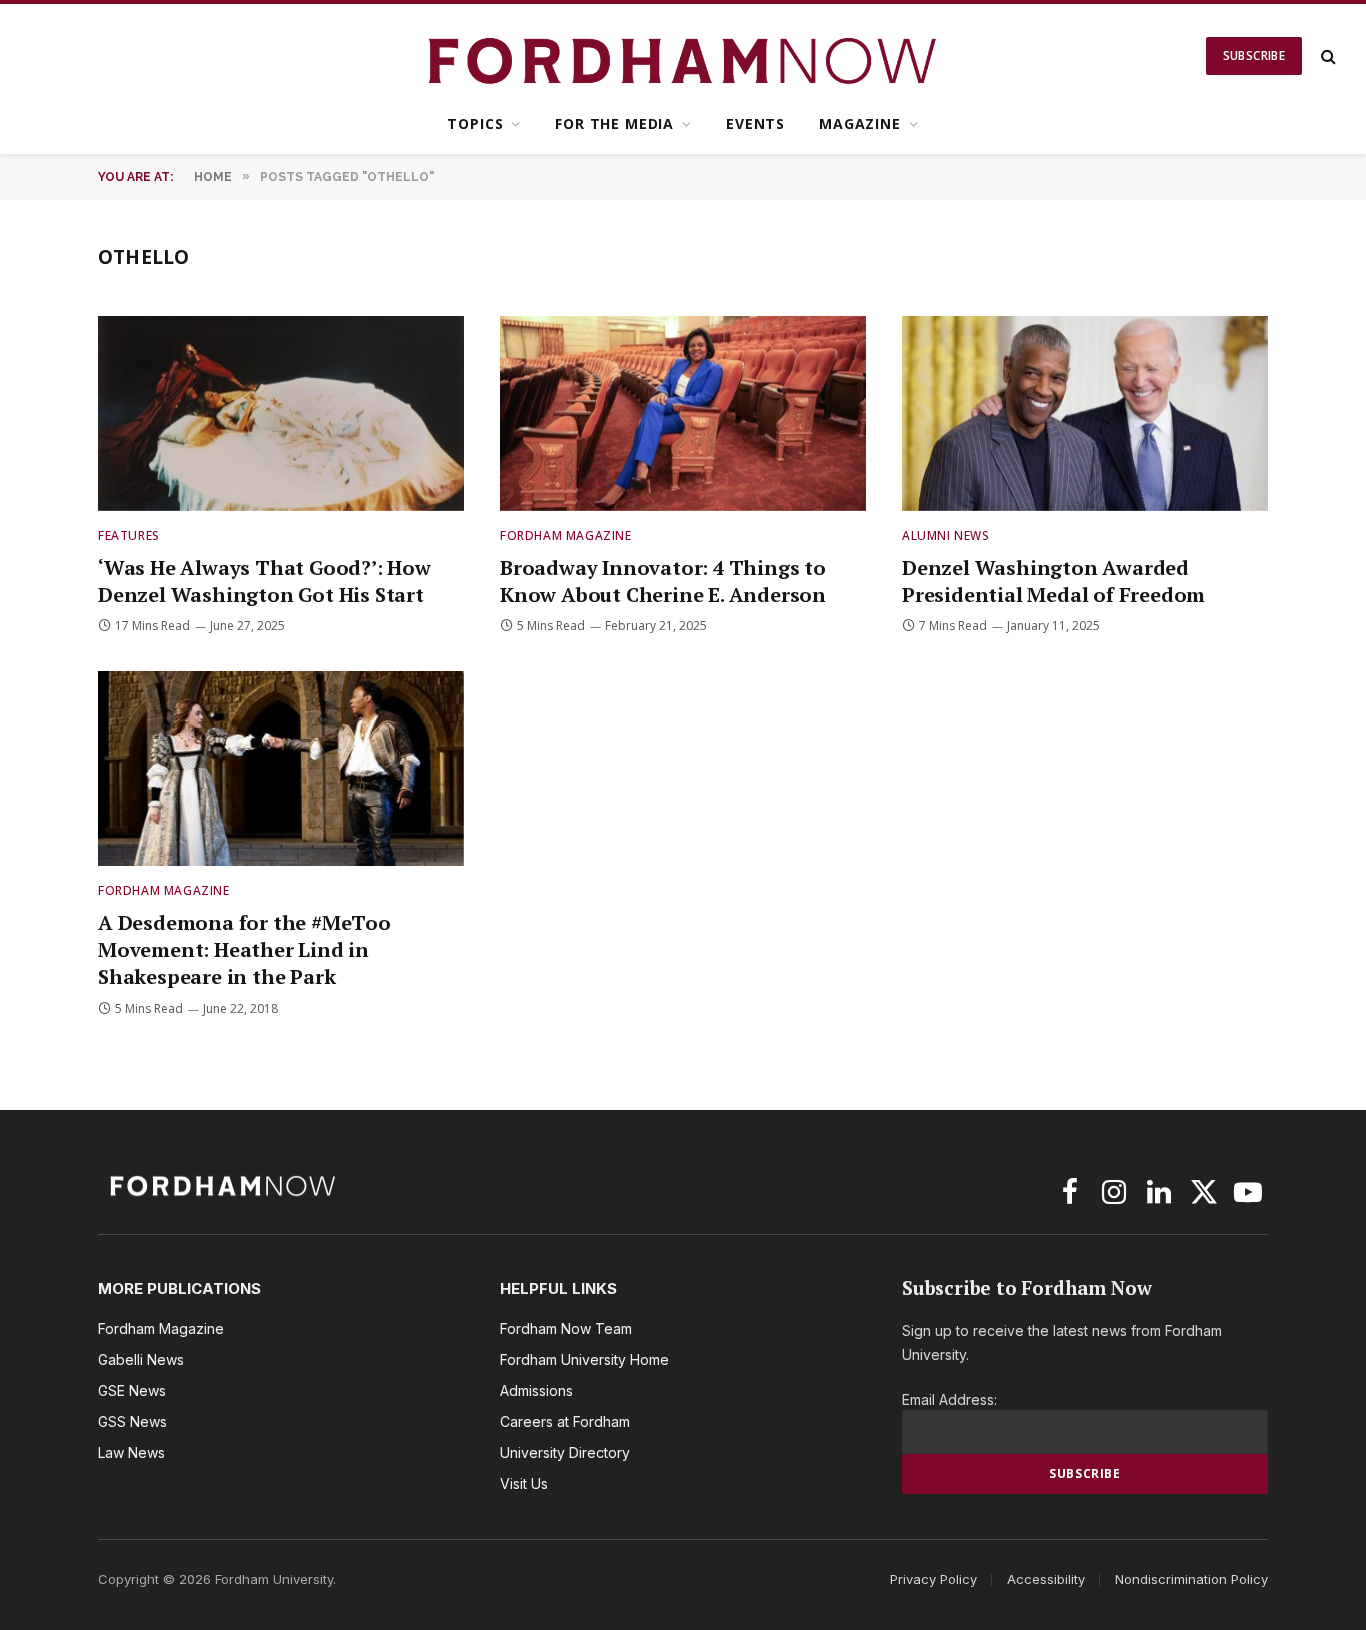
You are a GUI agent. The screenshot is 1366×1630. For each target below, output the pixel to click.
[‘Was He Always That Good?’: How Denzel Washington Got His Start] (281, 413)
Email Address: (949, 1399)
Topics (475, 123)
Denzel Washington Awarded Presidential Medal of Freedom (1053, 581)
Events (755, 123)
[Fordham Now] (683, 56)
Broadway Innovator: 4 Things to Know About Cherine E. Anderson (663, 581)
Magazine (860, 123)
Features (129, 535)
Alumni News (946, 535)
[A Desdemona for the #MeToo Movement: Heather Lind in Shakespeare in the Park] (281, 768)
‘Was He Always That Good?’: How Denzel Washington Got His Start (264, 581)
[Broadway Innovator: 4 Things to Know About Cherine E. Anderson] (683, 413)
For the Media (614, 123)
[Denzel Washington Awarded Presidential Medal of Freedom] (1085, 413)
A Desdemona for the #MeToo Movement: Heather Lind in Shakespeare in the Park (244, 949)
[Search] (1326, 56)
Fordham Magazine (566, 535)
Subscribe (1254, 55)
